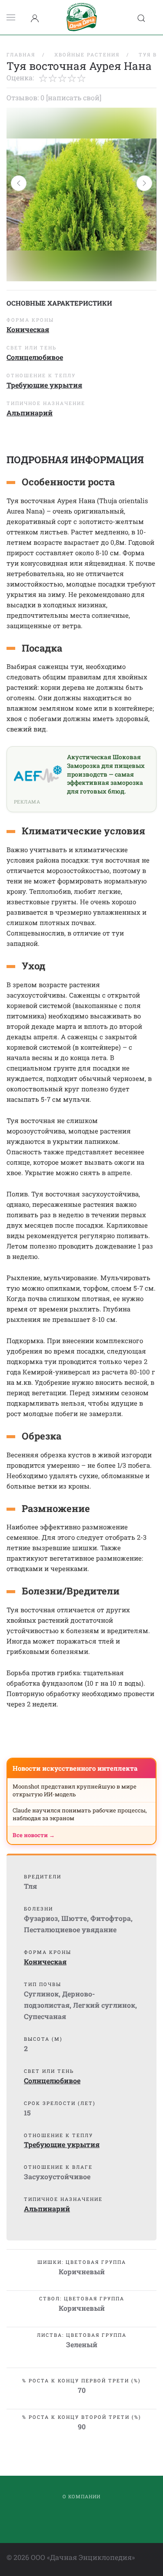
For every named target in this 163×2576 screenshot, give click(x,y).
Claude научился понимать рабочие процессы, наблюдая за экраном (80, 1814)
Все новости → (34, 1835)
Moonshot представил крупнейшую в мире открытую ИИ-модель (75, 1790)
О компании (81, 2496)
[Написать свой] (74, 97)
